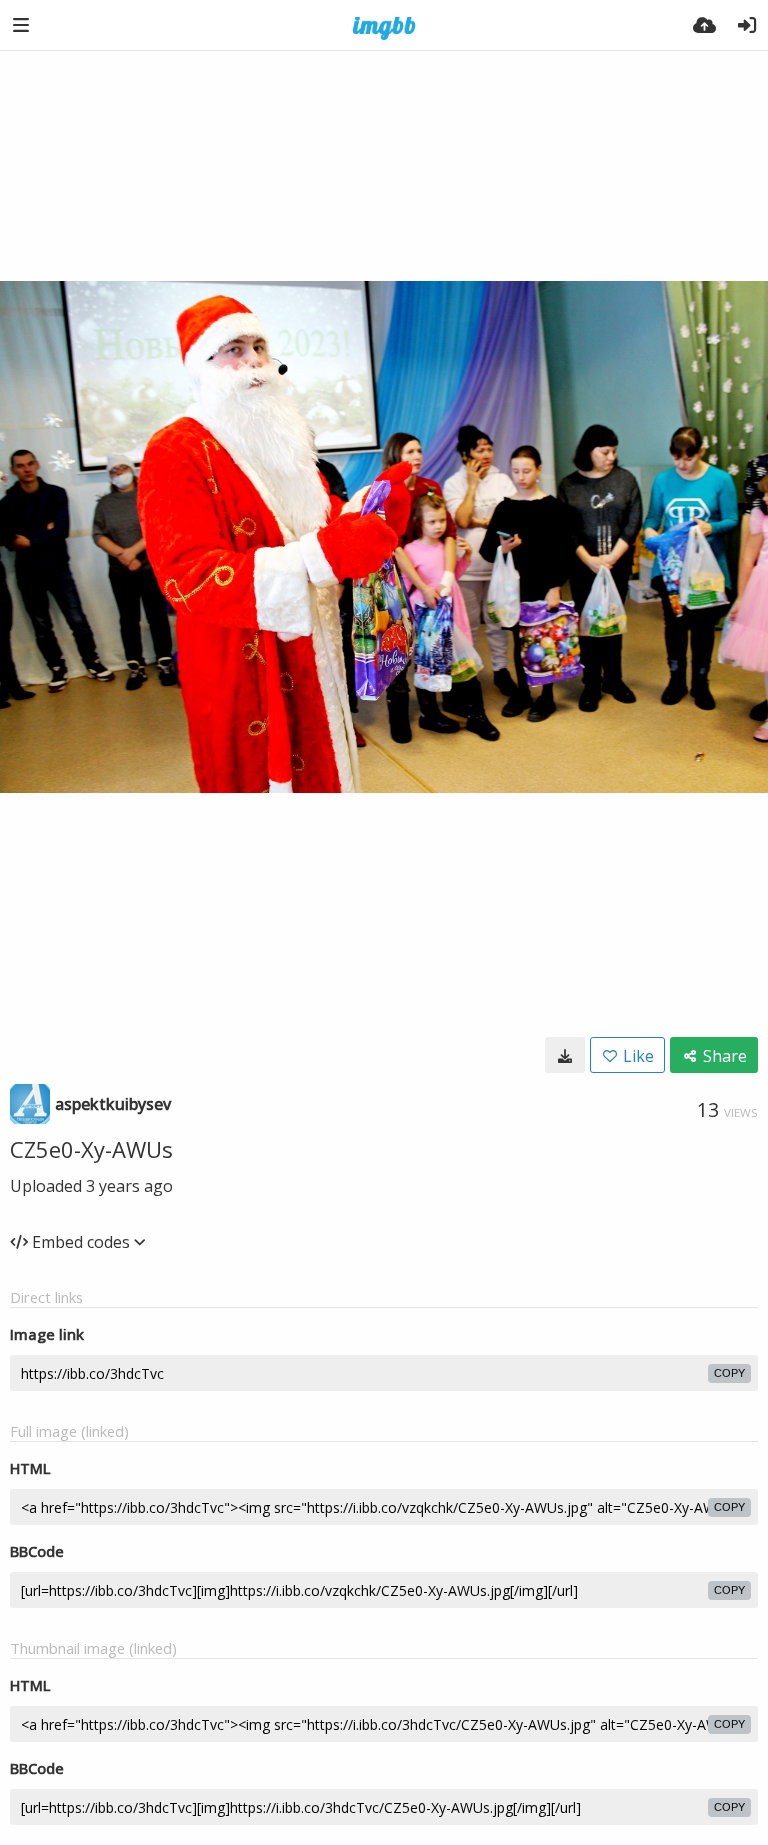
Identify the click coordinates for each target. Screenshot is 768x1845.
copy (729, 1373)
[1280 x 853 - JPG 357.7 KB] (565, 1055)
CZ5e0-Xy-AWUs (91, 1149)
